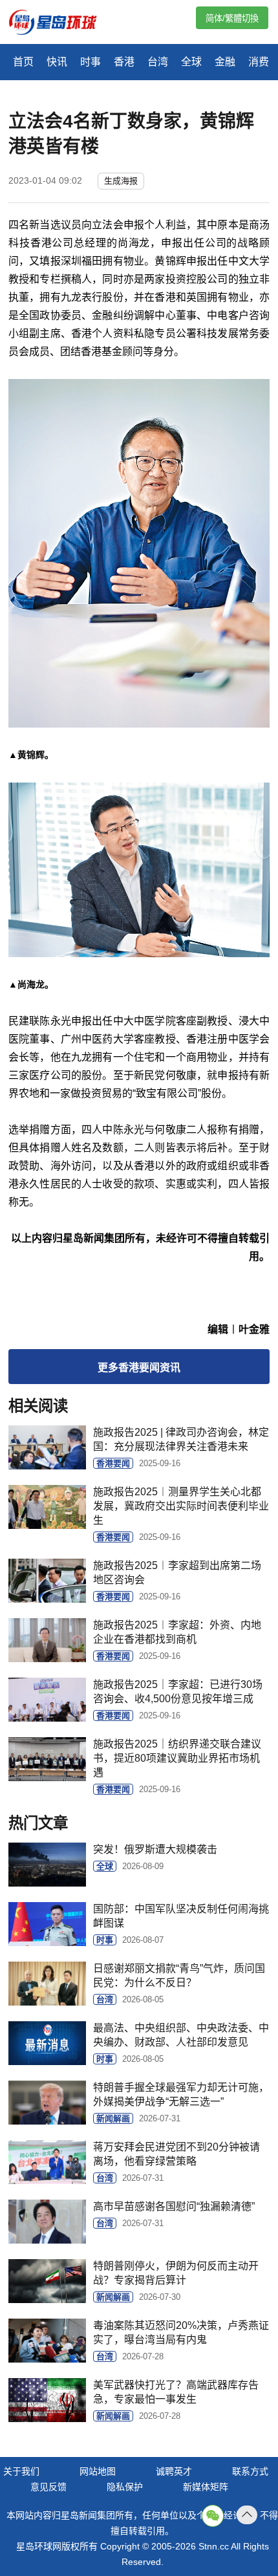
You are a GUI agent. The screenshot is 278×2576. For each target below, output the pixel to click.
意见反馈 (48, 2487)
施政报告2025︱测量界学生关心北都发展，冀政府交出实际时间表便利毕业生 (181, 1506)
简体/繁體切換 (232, 18)
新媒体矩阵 (206, 2487)
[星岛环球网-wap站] (61, 24)
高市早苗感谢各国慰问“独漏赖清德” (174, 2206)
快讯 (57, 62)
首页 (23, 62)
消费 (259, 62)
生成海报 (121, 181)
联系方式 (250, 2471)
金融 (225, 62)
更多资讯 (139, 1368)
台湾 (158, 62)
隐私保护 (125, 2487)
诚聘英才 (174, 2471)
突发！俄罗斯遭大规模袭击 (155, 1849)
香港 (124, 62)
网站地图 (98, 2471)
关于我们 (21, 2471)
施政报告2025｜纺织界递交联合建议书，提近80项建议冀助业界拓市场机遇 (177, 1758)
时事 (91, 62)
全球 (191, 62)
